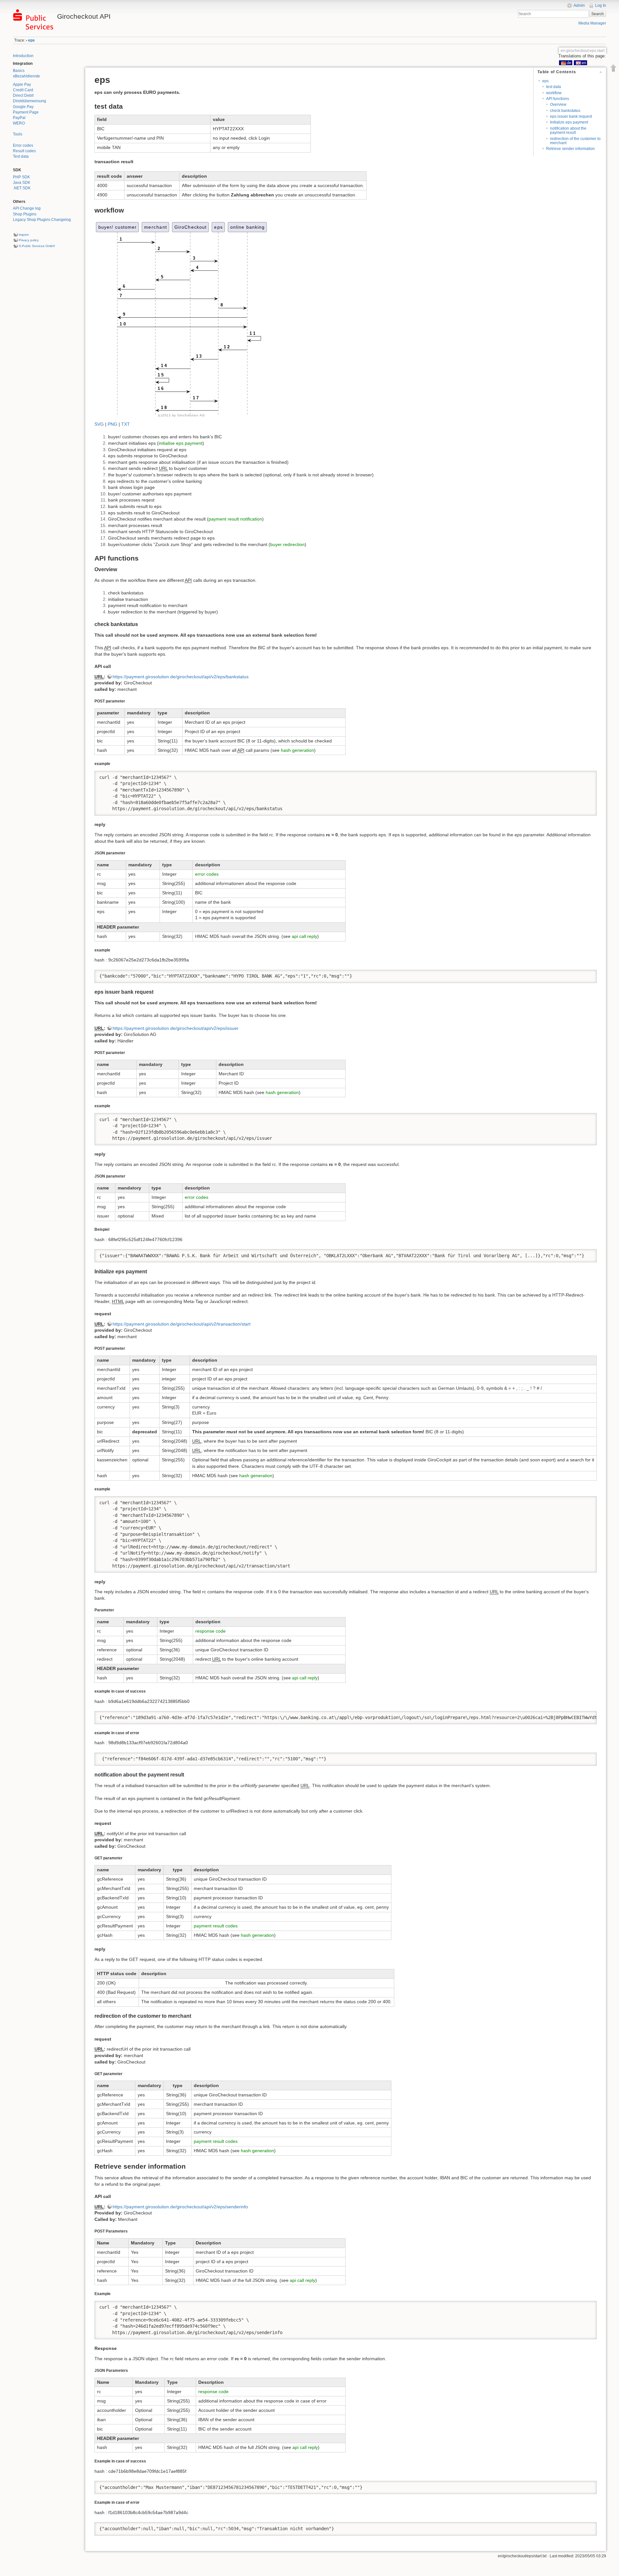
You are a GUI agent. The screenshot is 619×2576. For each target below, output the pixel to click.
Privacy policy (29, 240)
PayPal (19, 118)
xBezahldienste (26, 76)
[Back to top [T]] (614, 68)
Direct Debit (23, 95)
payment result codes (216, 1926)
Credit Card (23, 90)
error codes (207, 874)
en (584, 63)
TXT (126, 424)
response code (211, 1631)
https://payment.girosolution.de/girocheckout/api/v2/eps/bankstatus (181, 677)
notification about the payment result (568, 130)
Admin (579, 5)
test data (554, 87)
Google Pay (23, 107)
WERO (19, 123)
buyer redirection (287, 544)
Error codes (23, 145)
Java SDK (22, 183)
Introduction (23, 56)
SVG (99, 424)
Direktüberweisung (29, 101)
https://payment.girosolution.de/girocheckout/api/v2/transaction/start (182, 1324)
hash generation (297, 750)
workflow (554, 93)
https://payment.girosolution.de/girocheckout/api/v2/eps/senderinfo (180, 2207)
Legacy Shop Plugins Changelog (42, 220)
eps (31, 40)
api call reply (305, 936)
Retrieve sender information (570, 149)
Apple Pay (22, 85)
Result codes (24, 151)
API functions (558, 99)
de (569, 63)
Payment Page (26, 112)
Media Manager (592, 23)
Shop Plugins (25, 214)
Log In (601, 5)
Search (598, 14)
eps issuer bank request (571, 116)
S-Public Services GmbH (37, 246)
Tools (18, 134)
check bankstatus (565, 111)
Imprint (24, 235)
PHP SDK (21, 177)
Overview (558, 104)
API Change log (27, 208)
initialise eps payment (181, 443)
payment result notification (235, 519)
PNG (113, 424)
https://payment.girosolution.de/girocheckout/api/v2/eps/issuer (176, 1028)
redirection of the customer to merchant (575, 141)
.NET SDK (22, 188)
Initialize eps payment (569, 122)
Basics (19, 71)
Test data (21, 156)
